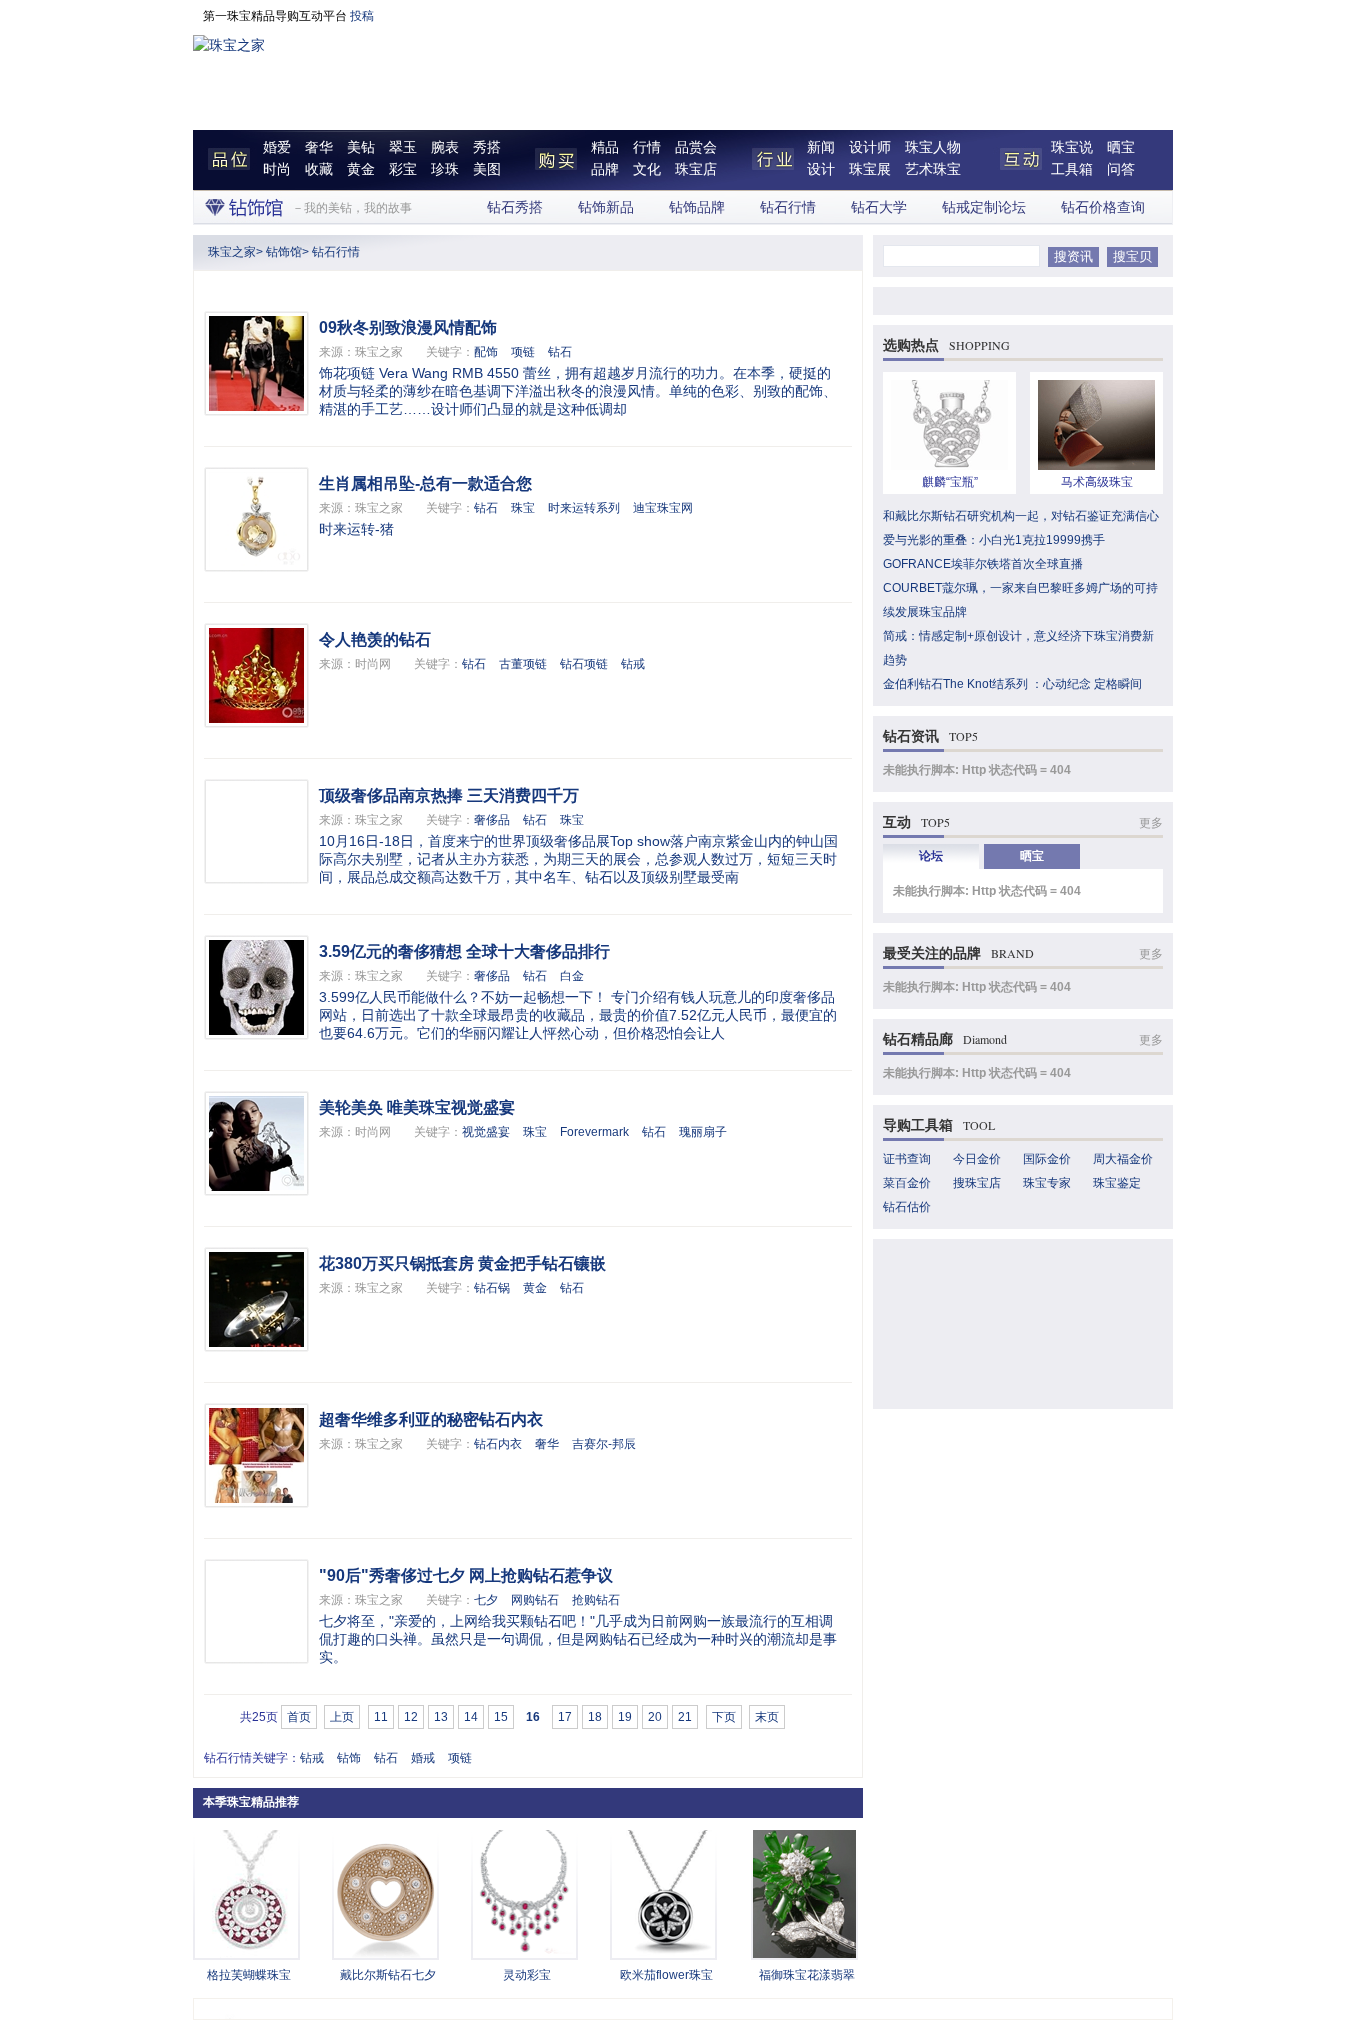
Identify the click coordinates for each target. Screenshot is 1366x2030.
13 (441, 1717)
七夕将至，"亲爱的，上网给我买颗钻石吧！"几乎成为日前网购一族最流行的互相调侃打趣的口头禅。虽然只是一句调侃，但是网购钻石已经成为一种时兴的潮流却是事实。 (578, 1639)
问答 (1121, 169)
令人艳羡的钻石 (375, 639)
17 (565, 1717)
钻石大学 (879, 207)
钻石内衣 (498, 1444)
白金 (572, 976)
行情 (647, 147)
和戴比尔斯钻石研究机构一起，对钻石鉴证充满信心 (1021, 516)
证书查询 (907, 1159)
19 (625, 1717)
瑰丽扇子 (703, 1132)
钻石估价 (907, 1207)
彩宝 (403, 169)
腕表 (445, 147)
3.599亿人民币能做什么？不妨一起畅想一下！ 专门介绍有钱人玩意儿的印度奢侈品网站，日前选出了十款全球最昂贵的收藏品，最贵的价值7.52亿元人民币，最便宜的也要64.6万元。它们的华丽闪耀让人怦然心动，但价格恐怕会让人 (578, 1015)
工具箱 (1072, 169)
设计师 (870, 147)
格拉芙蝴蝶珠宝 (249, 1975)
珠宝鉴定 (1117, 1183)
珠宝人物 (933, 147)
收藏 (319, 169)
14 (471, 1717)
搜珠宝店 (977, 1183)
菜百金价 (907, 1183)
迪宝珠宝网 (663, 508)
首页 (299, 1717)
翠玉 (403, 147)
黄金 (361, 169)
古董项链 (523, 664)
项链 (523, 352)
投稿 (362, 16)
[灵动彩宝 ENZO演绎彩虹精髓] (524, 1954)
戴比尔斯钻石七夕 (388, 1975)
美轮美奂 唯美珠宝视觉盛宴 (417, 1107)
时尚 (277, 169)
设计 (821, 169)
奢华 (319, 147)
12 (411, 1717)
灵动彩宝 (527, 1975)
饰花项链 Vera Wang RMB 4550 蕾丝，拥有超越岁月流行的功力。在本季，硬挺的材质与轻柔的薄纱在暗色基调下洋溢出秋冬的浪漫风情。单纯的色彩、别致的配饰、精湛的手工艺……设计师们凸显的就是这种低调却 (578, 391)
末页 (767, 1717)
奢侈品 (492, 820)
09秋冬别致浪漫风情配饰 (408, 327)
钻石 (560, 352)
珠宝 (523, 508)
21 (685, 1717)
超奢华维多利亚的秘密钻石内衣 (431, 1419)
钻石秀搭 (515, 207)
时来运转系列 (584, 508)
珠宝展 (870, 169)
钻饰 (349, 1758)
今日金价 (977, 1159)
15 (501, 1717)
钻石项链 (584, 664)
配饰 (486, 352)
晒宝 (1121, 147)
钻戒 (633, 664)
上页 (342, 1717)
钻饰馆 (284, 252)
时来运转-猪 (356, 529)
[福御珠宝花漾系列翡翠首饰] (804, 1954)
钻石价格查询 (1103, 207)
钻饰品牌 (697, 207)
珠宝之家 (232, 252)
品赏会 (696, 147)
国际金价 (1047, 1159)
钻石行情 (788, 207)
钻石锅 (492, 1288)
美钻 (361, 147)
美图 (487, 169)
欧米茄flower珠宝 (666, 1975)
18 (595, 1717)
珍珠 (445, 169)
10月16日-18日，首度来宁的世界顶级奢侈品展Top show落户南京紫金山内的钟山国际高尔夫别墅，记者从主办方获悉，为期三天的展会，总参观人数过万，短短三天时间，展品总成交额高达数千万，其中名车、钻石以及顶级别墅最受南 (578, 859)
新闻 (821, 147)
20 (655, 1717)
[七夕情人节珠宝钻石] (385, 1954)
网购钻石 (535, 1600)
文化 (647, 169)
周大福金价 (1123, 1159)
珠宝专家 (1047, 1183)
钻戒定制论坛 (984, 207)
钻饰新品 (606, 207)
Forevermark (594, 1132)
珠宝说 (1072, 147)
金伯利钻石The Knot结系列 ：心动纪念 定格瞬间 (1012, 684)
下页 (724, 1717)
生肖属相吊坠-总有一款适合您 (425, 483)
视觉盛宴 (486, 1132)
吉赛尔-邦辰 (604, 1444)
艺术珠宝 (933, 169)
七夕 (486, 1600)
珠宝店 (696, 169)
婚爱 (277, 147)
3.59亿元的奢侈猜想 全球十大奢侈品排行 (464, 951)
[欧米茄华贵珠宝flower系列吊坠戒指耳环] (663, 1954)
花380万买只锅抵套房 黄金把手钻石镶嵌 (462, 1263)
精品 (605, 147)
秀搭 (487, 147)
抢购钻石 (596, 1600)
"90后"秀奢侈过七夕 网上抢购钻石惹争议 (466, 1575)
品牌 (605, 169)
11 (381, 1717)
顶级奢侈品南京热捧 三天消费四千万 (449, 795)
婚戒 (423, 1758)
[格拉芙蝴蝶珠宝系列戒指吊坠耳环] (246, 1954)
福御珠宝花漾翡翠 (807, 1975)
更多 (1151, 823)
